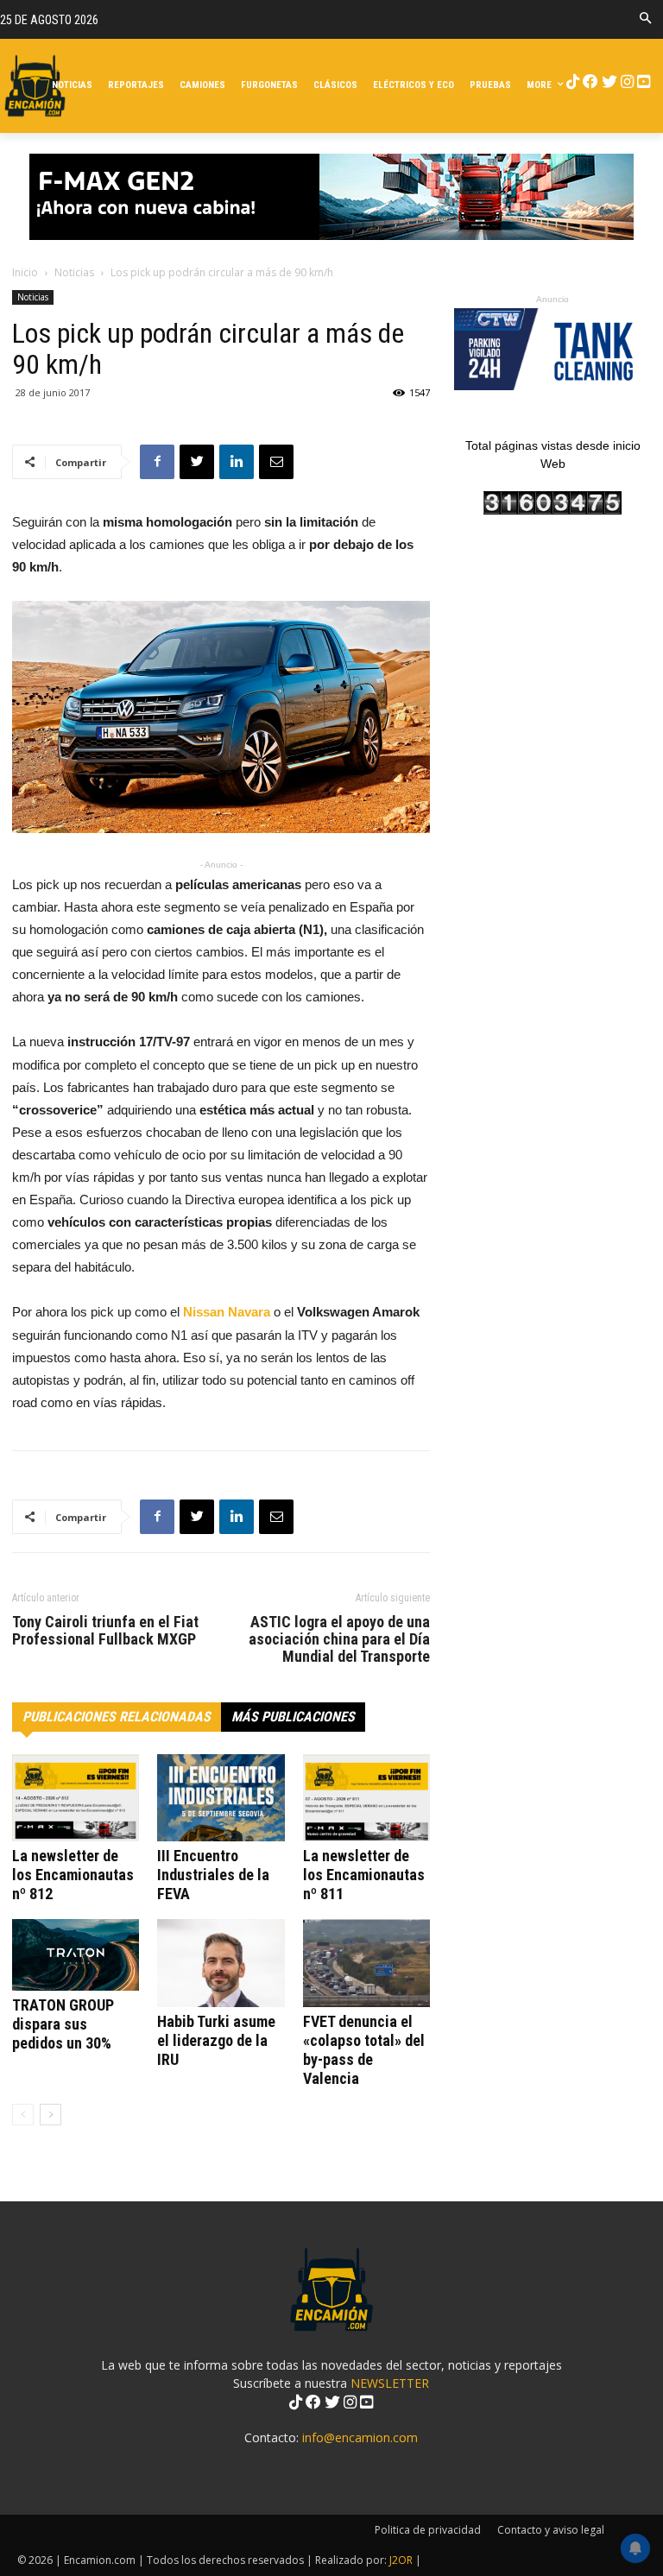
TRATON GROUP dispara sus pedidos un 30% (63, 2024)
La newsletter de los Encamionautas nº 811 (364, 1875)
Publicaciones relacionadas (117, 1717)
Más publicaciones (293, 1717)
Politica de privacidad (428, 2530)
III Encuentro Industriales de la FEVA (213, 1875)
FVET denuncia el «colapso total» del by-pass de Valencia (364, 2050)
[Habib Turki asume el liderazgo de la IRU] (221, 1963)
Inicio (25, 272)
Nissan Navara (228, 1312)
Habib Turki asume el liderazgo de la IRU (216, 2040)
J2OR (401, 2560)
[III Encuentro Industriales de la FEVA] (221, 1798)
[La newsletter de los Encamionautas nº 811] (366, 1798)
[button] (645, 19)
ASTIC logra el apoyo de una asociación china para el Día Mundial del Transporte (339, 1639)
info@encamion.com (360, 2437)
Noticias (74, 272)
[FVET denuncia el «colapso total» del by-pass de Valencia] (366, 1963)
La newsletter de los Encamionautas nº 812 (73, 1875)
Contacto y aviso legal (551, 2530)
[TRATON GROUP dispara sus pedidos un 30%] (76, 1955)
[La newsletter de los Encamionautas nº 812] (76, 1798)
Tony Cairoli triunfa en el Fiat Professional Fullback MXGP (105, 1631)
